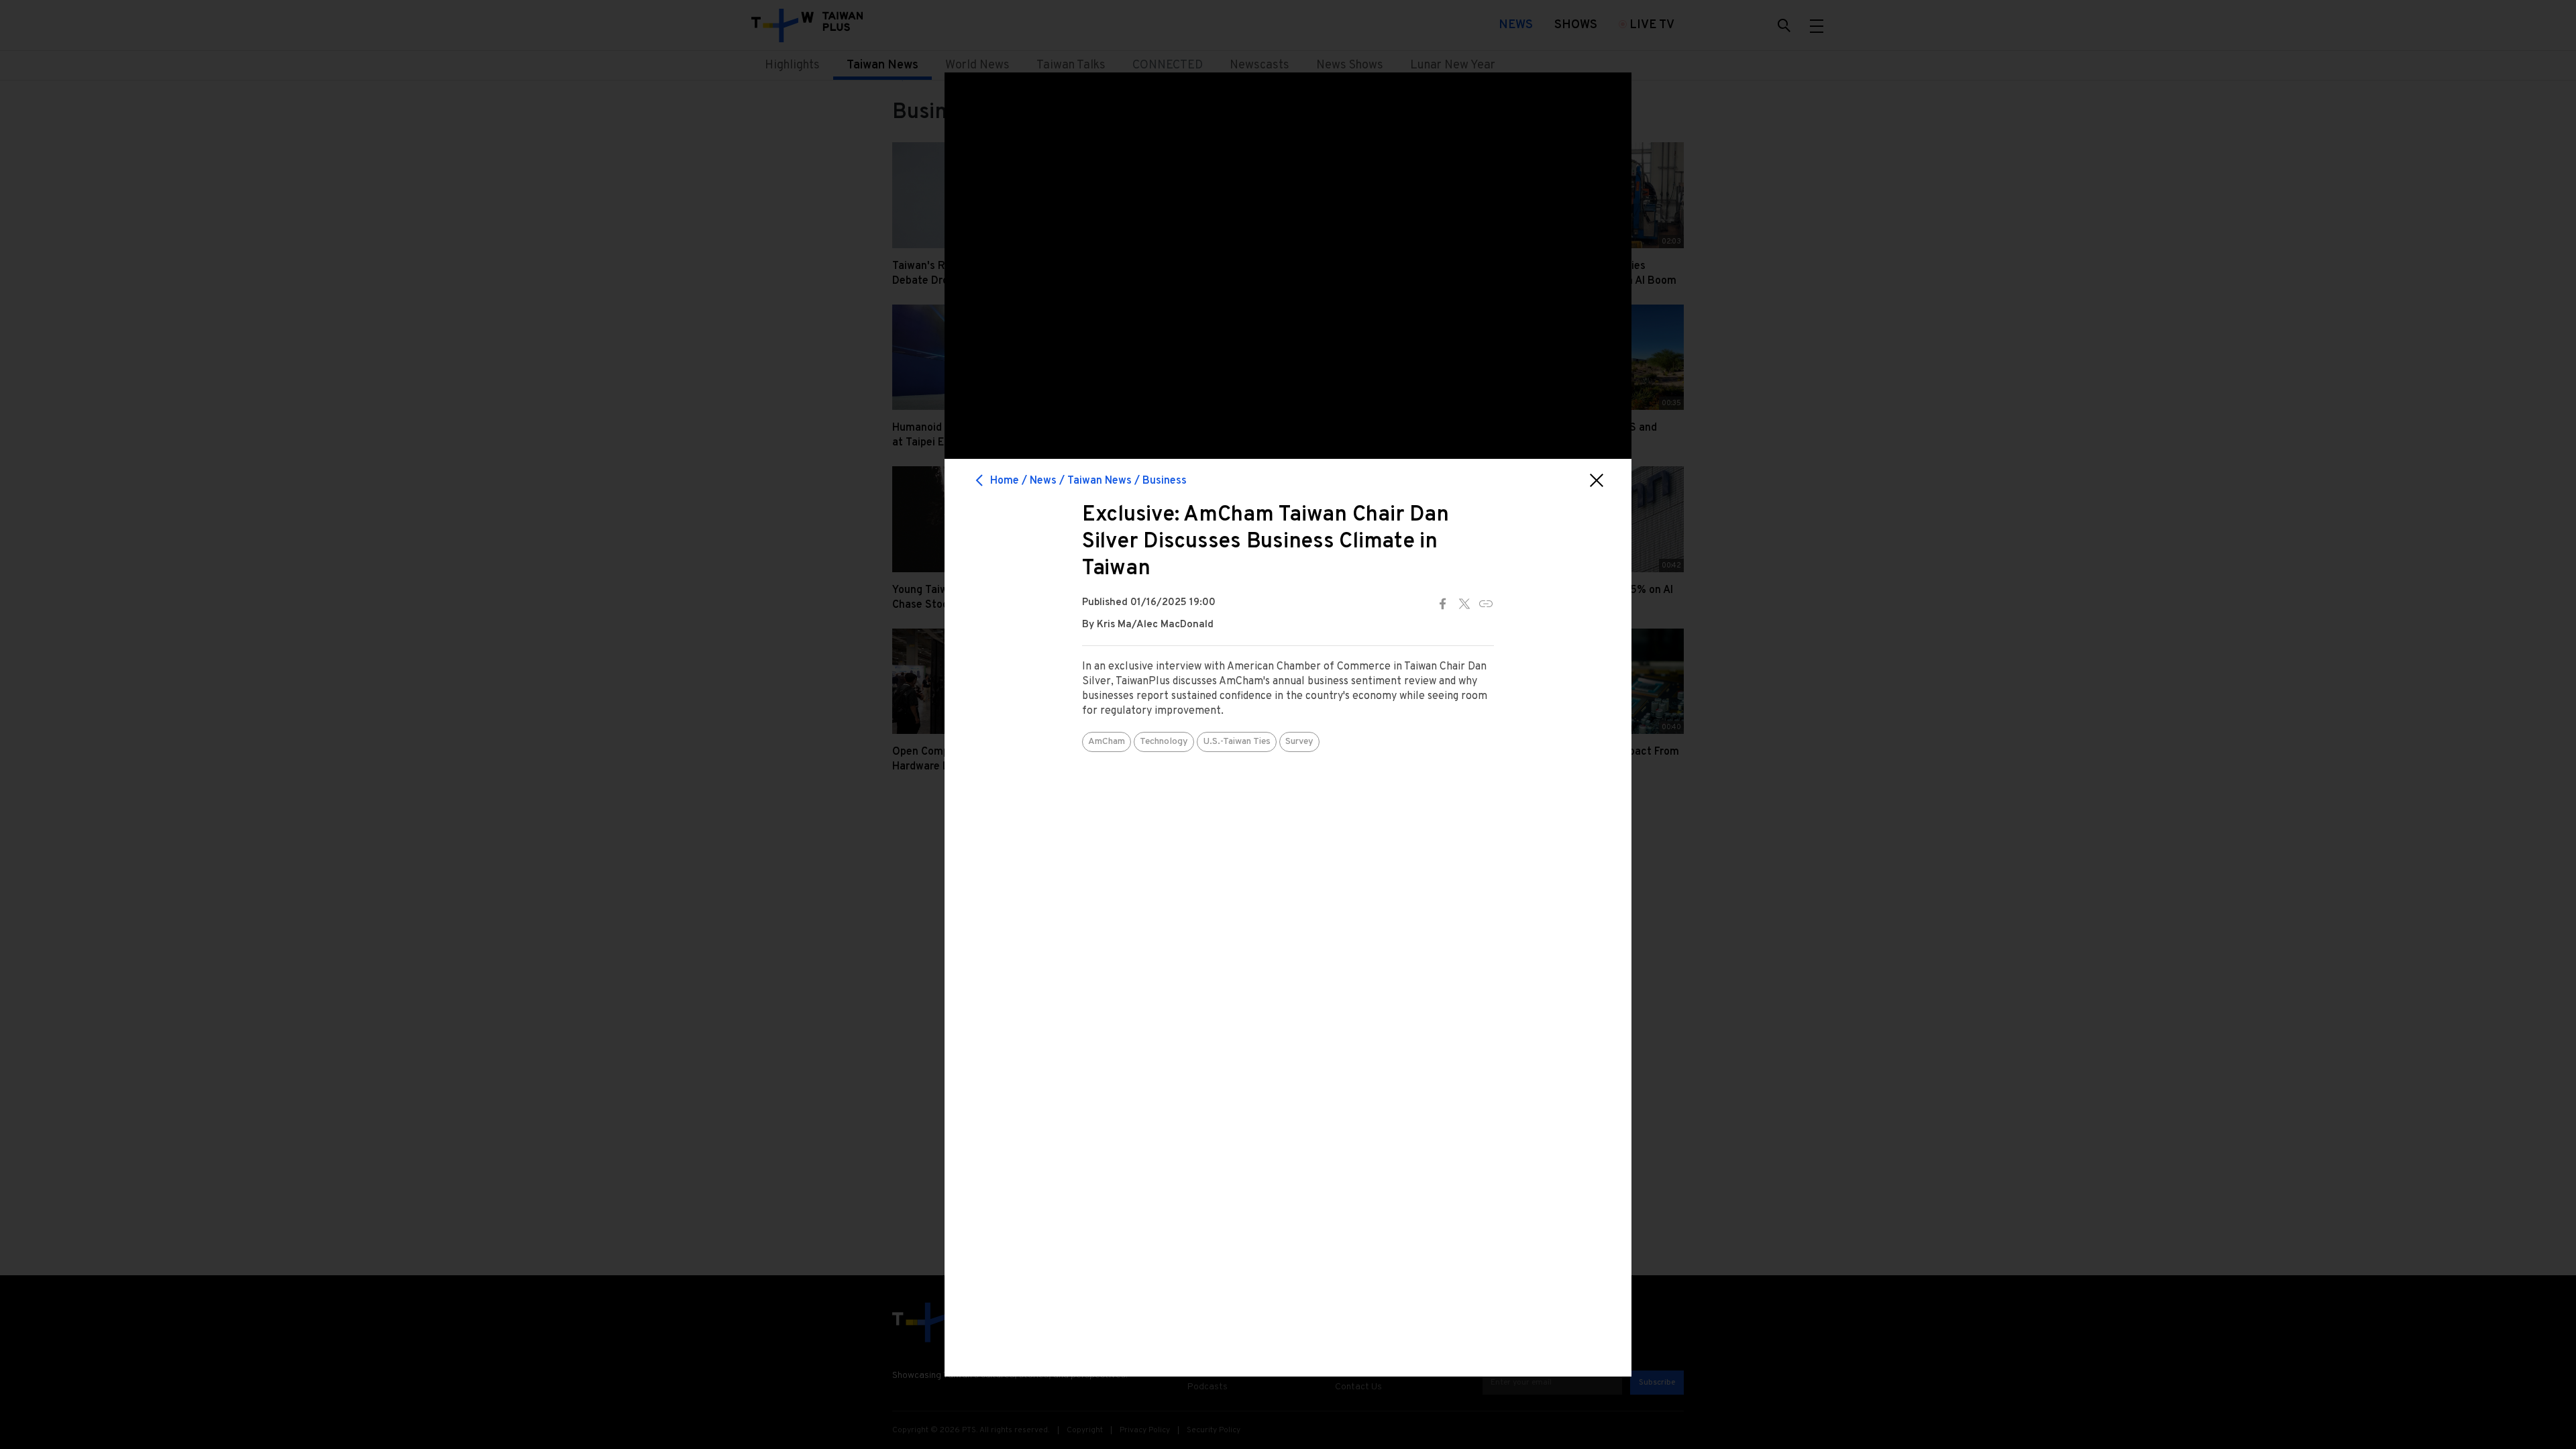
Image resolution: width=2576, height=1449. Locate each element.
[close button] (1597, 480)
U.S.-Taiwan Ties (1237, 742)
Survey (1299, 742)
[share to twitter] (1464, 604)
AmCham (1107, 742)
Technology (1164, 742)
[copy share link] (1486, 604)
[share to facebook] (1443, 604)
